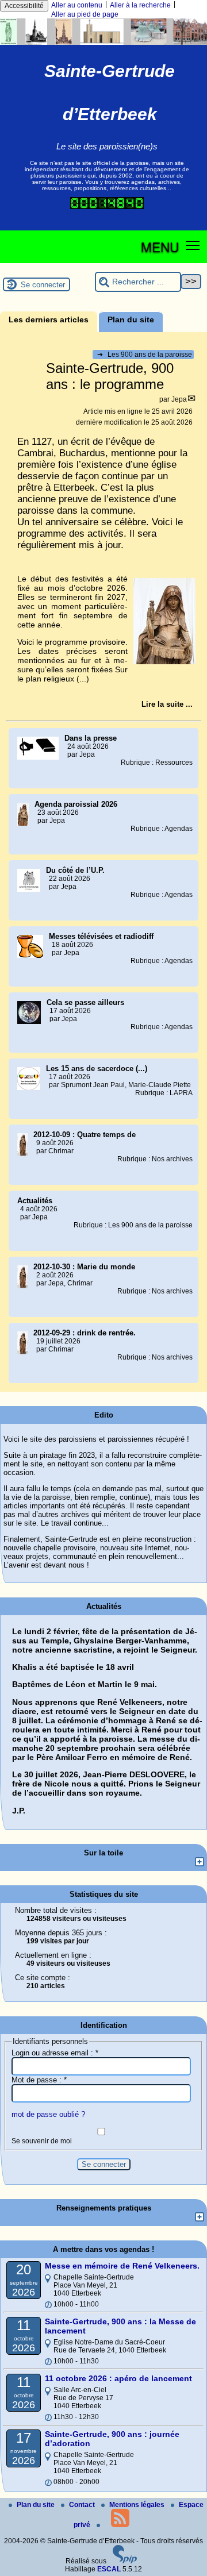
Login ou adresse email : (55, 2053)
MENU (160, 247)
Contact (83, 2505)
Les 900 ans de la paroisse (145, 355)
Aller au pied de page (85, 14)
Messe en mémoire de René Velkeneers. (122, 2266)
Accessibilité (24, 6)
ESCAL (109, 2569)
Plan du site (37, 2505)
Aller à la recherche (140, 5)
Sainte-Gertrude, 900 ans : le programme (110, 376)
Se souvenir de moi (42, 2141)
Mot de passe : (39, 2080)
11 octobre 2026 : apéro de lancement (118, 2378)
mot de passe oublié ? (48, 2114)
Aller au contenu (77, 5)
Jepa (179, 399)
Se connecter (43, 285)
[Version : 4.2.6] (125, 2561)
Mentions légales (138, 2505)
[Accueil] (103, 43)
